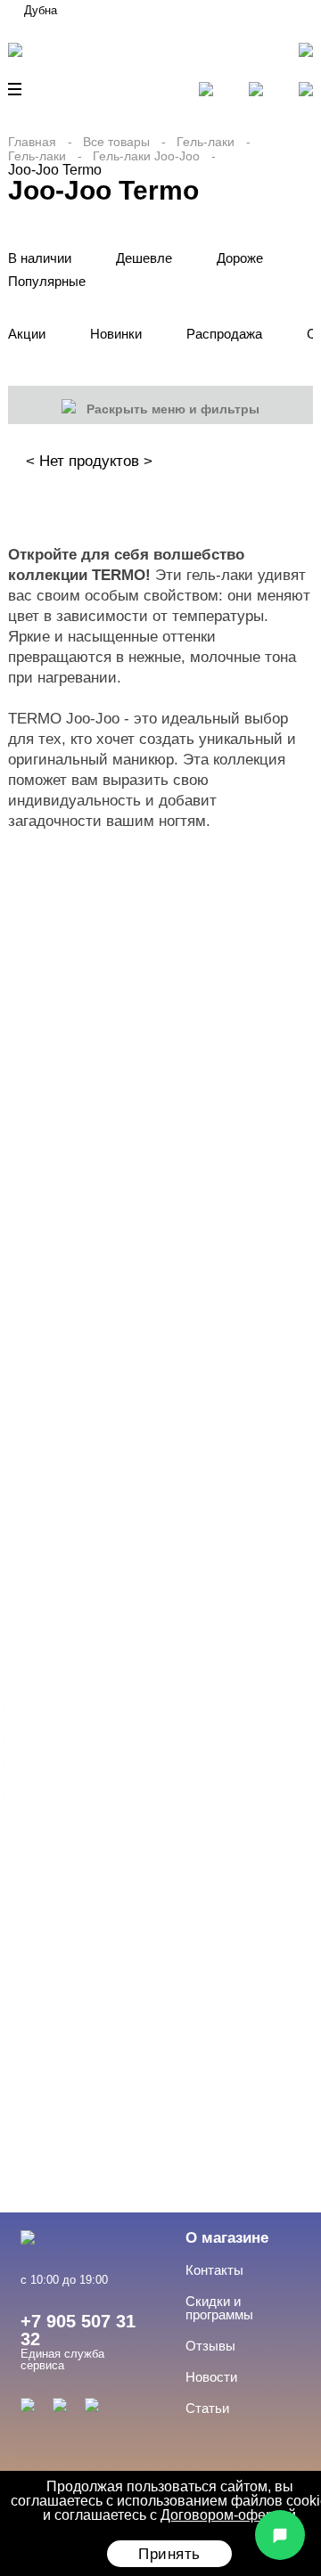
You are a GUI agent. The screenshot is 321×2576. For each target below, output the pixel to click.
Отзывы (210, 2346)
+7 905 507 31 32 (78, 2330)
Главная (32, 142)
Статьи (207, 2408)
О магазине (227, 2238)
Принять (169, 2554)
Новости (211, 2377)
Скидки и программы (219, 2308)
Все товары (116, 142)
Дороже (240, 258)
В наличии (40, 258)
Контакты (214, 2270)
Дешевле (144, 258)
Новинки (116, 334)
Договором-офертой (228, 2515)
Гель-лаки (206, 142)
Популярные (47, 281)
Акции (27, 334)
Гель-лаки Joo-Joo (146, 156)
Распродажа (224, 334)
